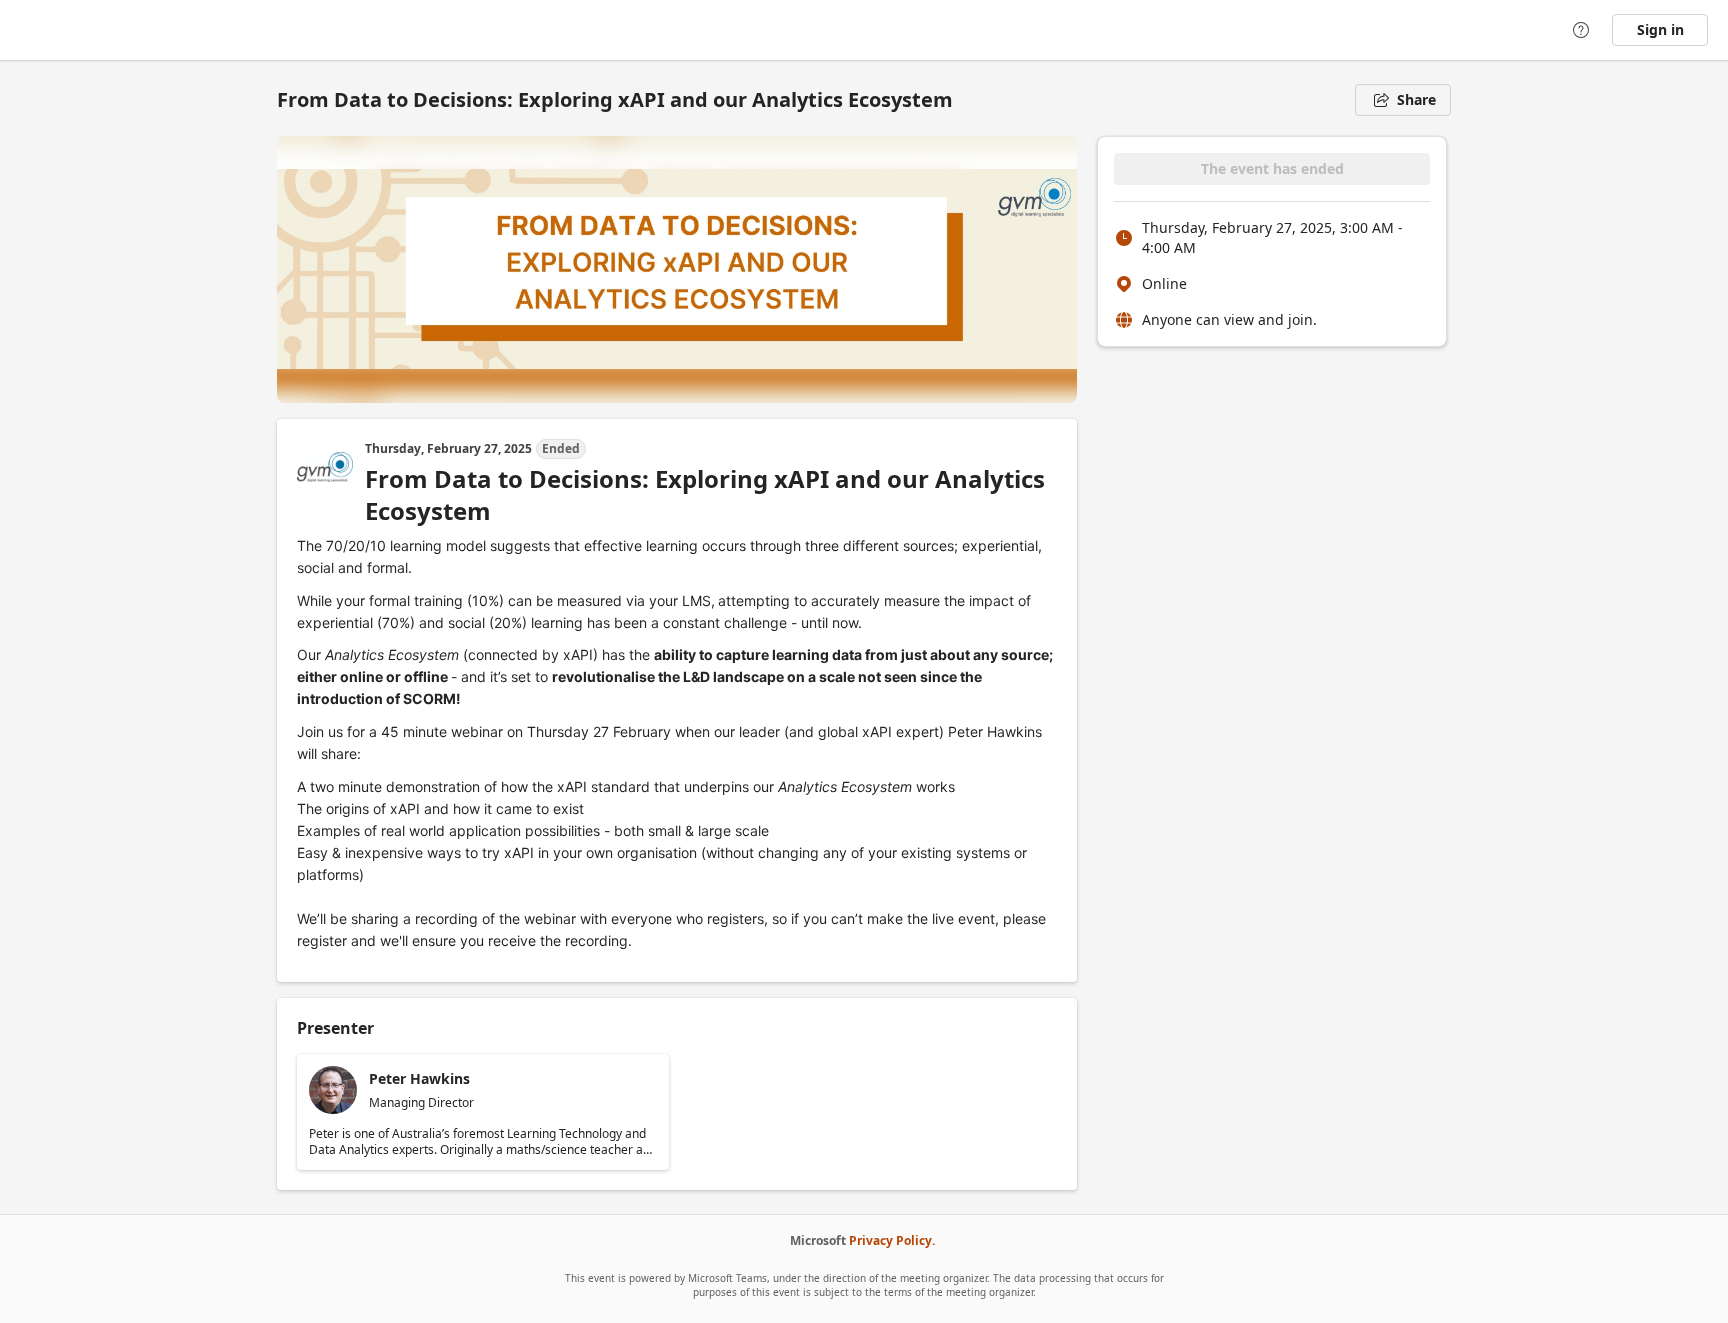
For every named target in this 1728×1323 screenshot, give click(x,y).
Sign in (1660, 29)
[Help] (1581, 30)
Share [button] (1416, 99)
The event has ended (1272, 168)
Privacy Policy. (892, 1240)
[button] (483, 1112)
